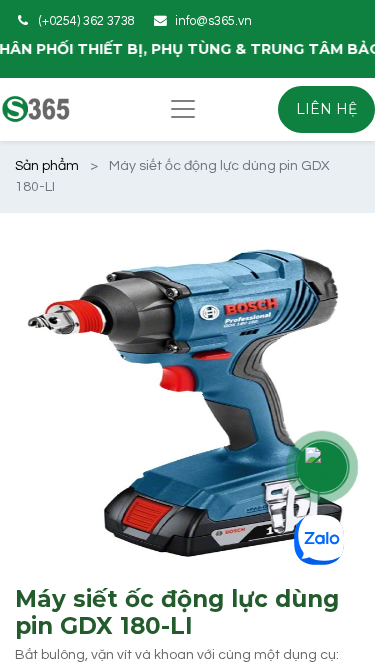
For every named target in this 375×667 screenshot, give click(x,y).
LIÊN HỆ (326, 109)
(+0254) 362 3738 (87, 21)
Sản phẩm (47, 166)
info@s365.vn (213, 21)
